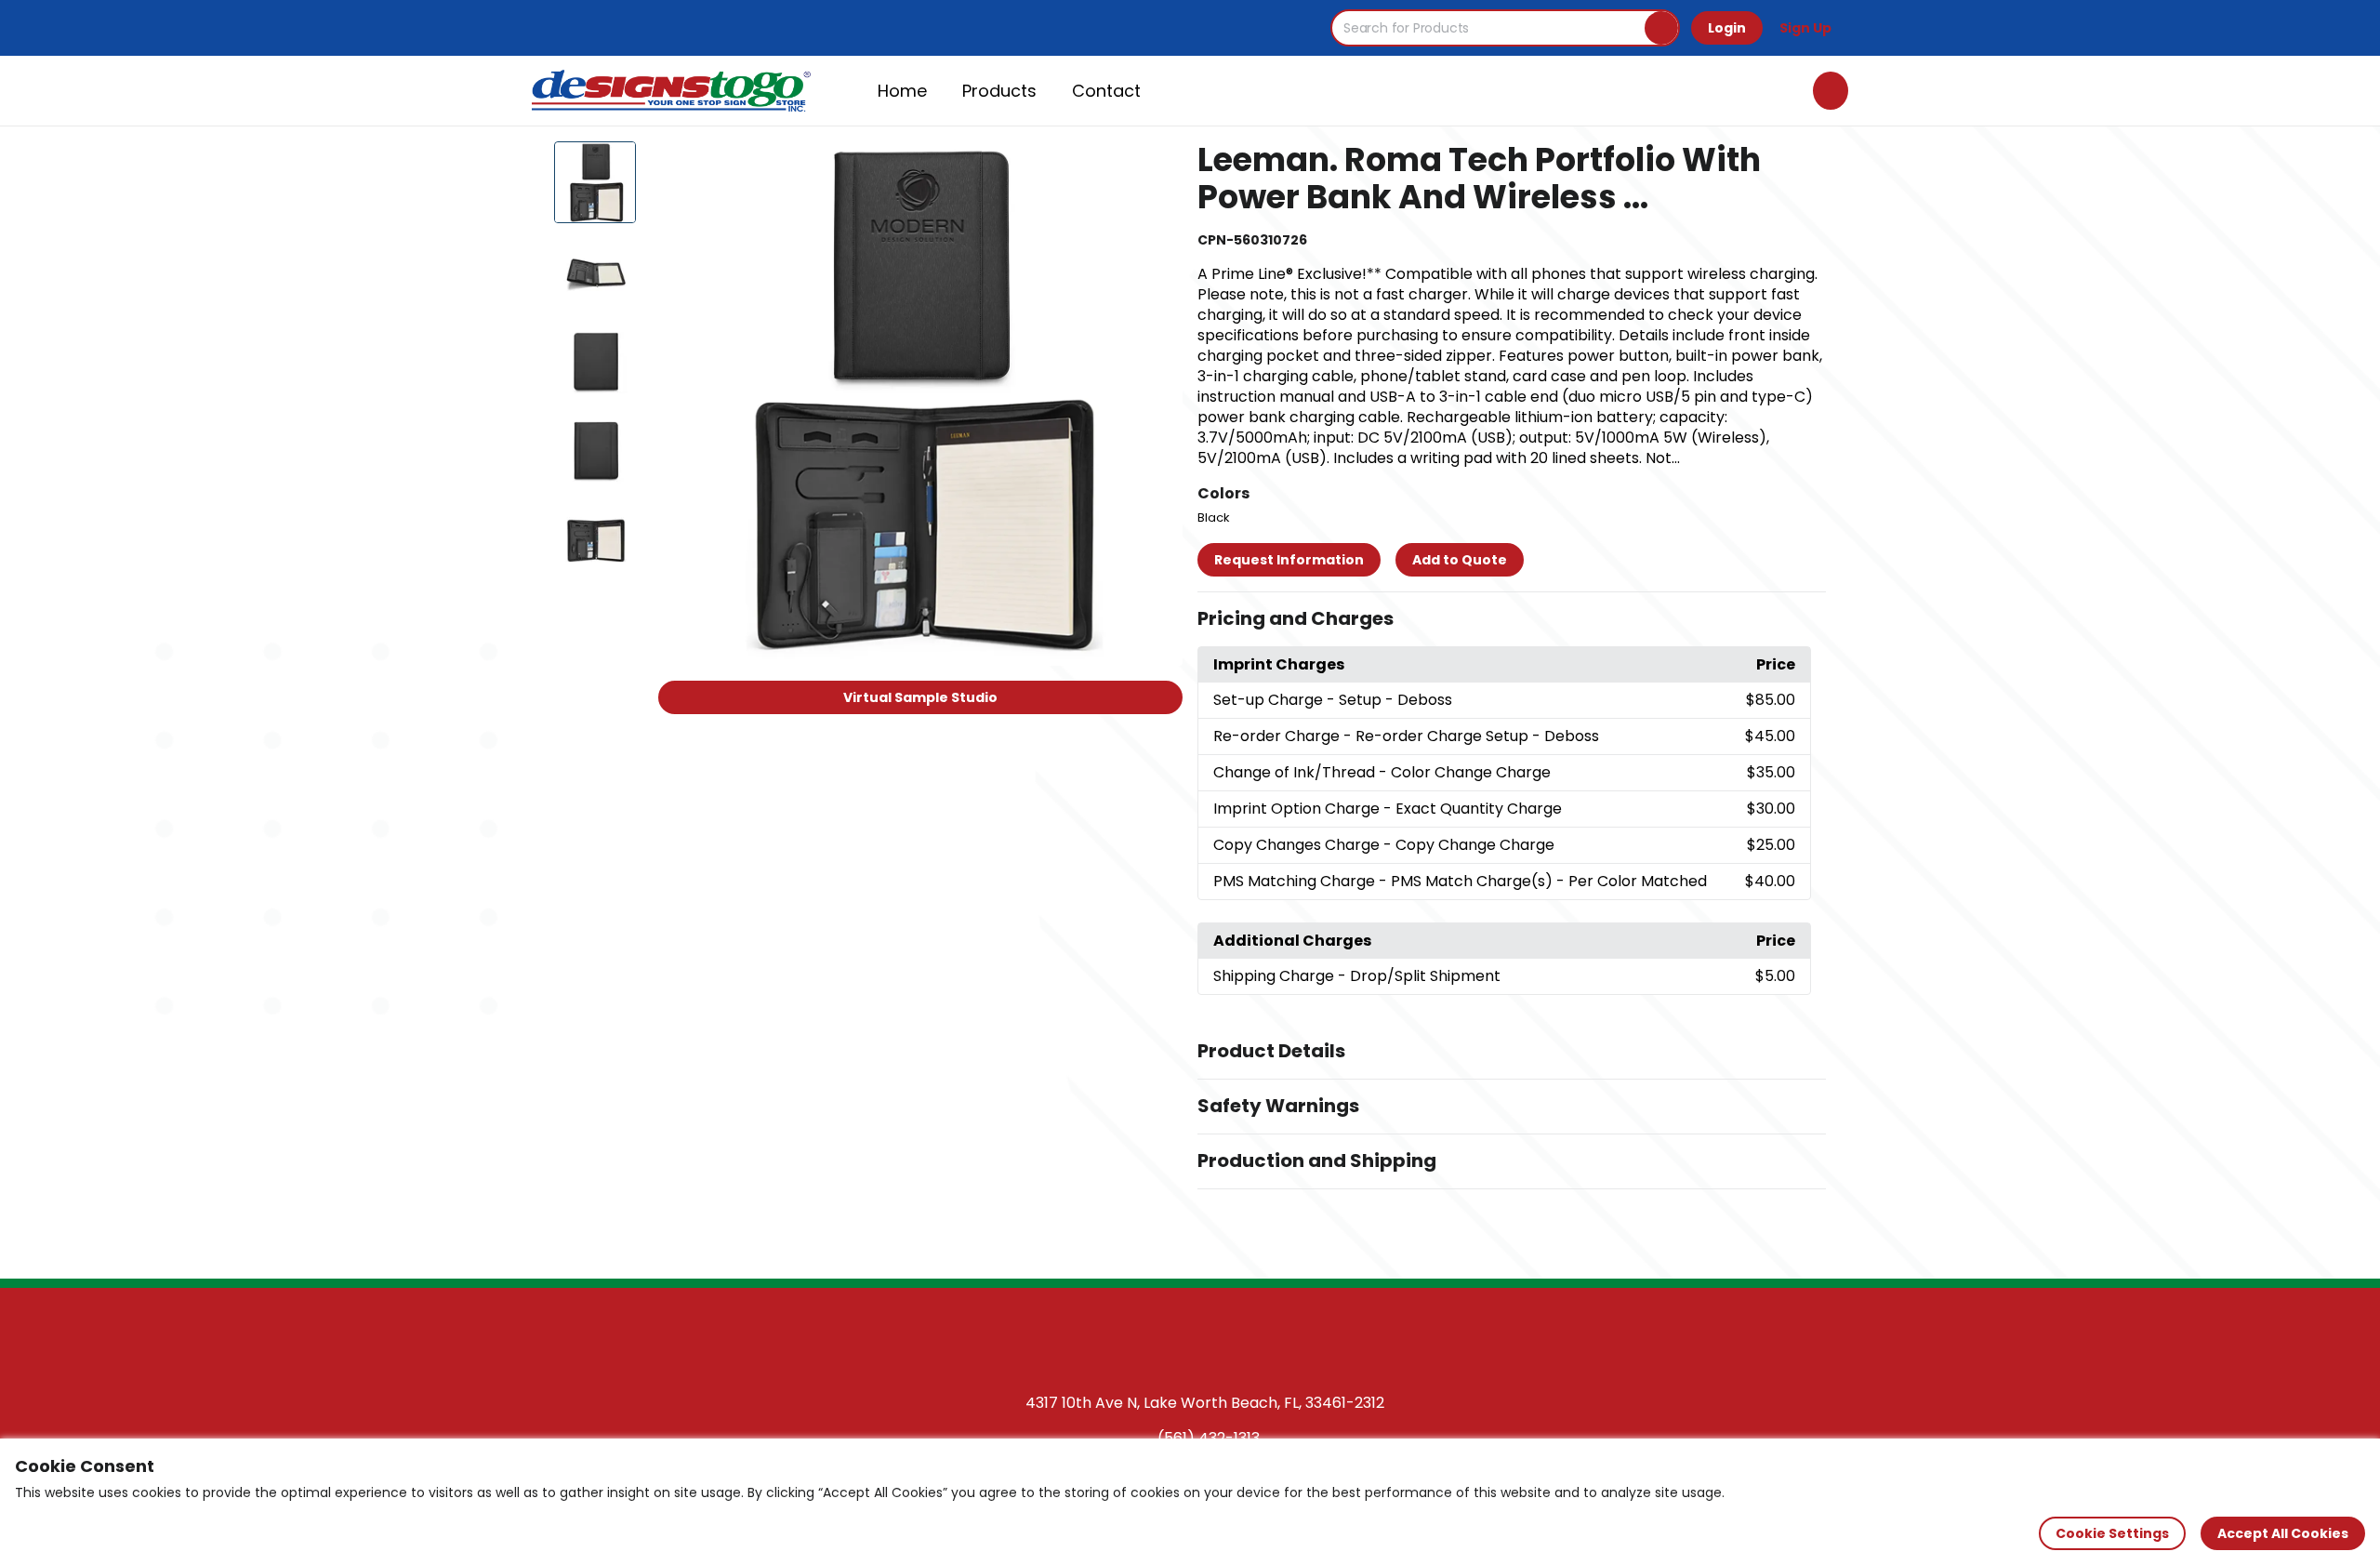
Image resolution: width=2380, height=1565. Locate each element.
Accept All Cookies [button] (2283, 1533)
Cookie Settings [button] (2112, 1533)
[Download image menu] (1158, 166)
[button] (1512, 619)
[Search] (1661, 28)
